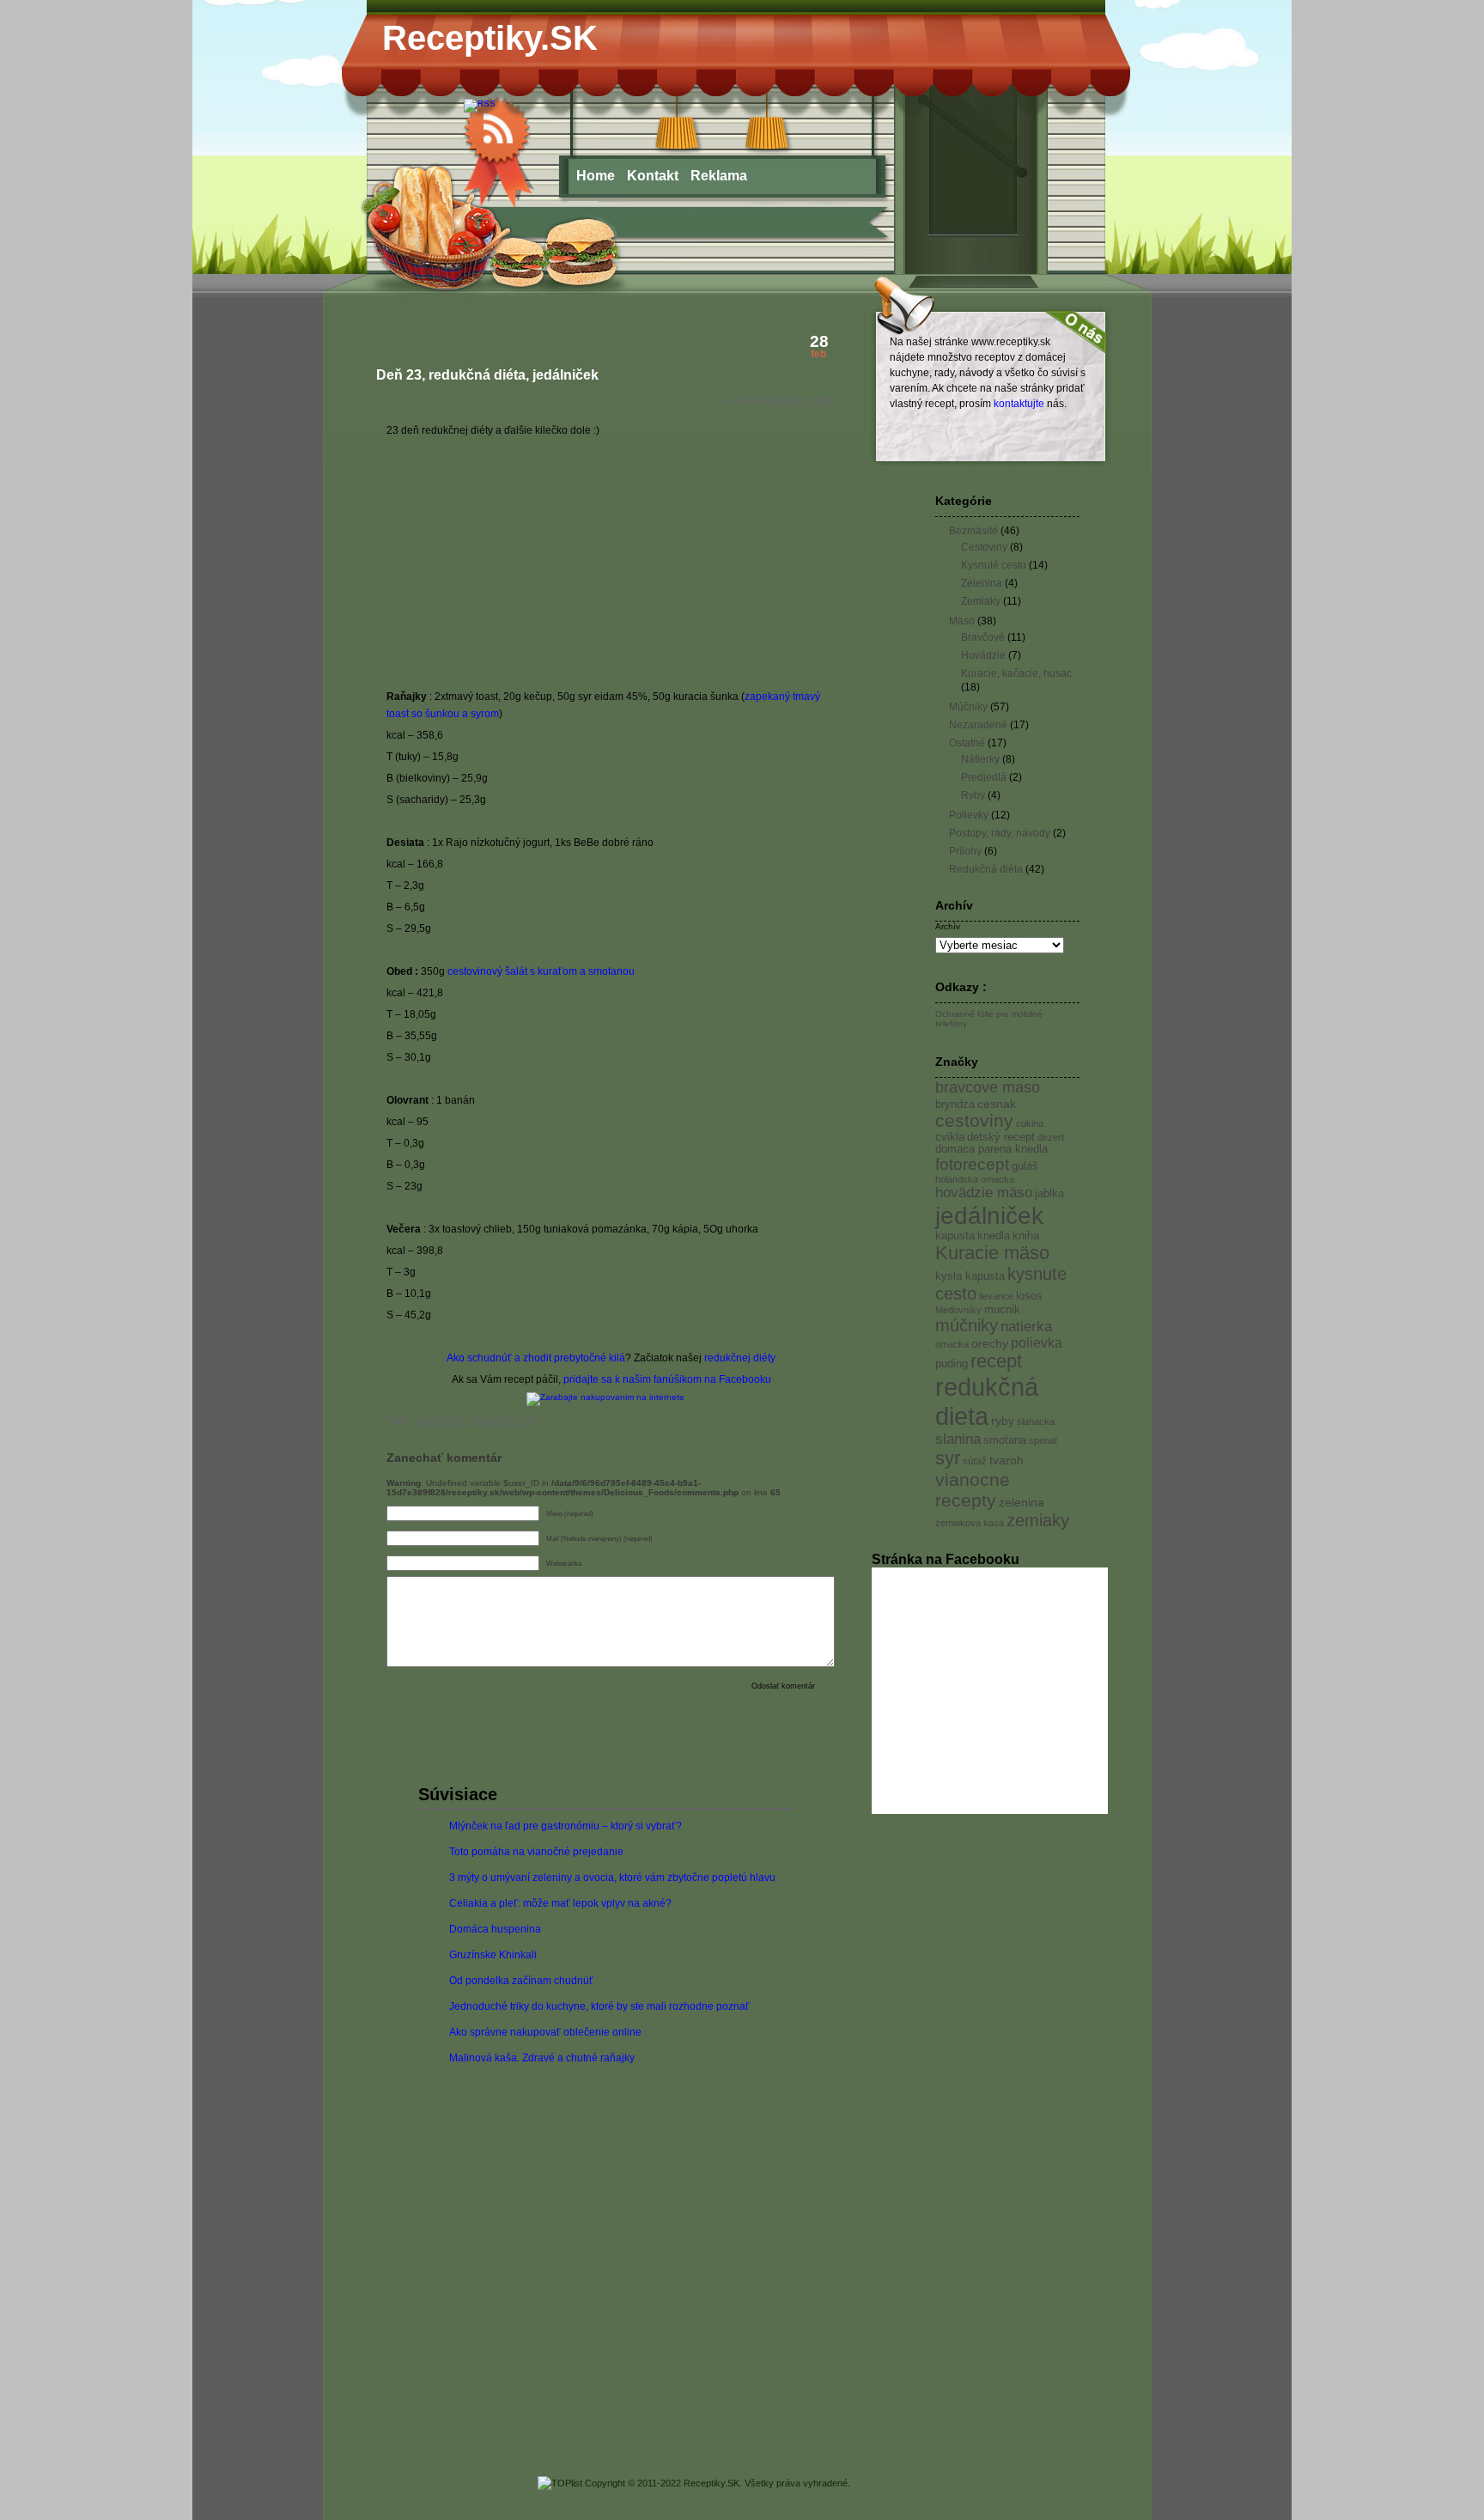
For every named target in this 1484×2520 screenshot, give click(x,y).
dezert (1051, 1137)
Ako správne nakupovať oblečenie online (545, 2032)
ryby (1003, 1421)
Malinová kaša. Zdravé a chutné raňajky (542, 2058)
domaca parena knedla (991, 1149)
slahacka (1036, 1421)
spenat (1043, 1440)
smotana (1005, 1440)
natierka (1026, 1326)
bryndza (955, 1105)
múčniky (967, 1325)
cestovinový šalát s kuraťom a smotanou (541, 971)
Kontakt (653, 176)
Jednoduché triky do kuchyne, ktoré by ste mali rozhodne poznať (599, 2006)
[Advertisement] (531, 563)
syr (948, 1458)
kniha (1026, 1236)
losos (1029, 1296)
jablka (1049, 1194)
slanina (958, 1439)
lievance (996, 1296)
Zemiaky (981, 601)
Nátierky (980, 759)
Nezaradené (978, 725)
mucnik (1002, 1310)
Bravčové (983, 637)
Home (596, 176)
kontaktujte (1019, 404)
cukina (1030, 1123)
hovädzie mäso (984, 1193)
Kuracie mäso (992, 1253)
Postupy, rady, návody (1000, 833)
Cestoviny (984, 547)
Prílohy (965, 851)
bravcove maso (988, 1087)
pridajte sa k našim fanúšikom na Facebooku (667, 1379)
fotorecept (972, 1164)
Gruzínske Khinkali (493, 1955)
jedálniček (440, 1421)
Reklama (719, 176)
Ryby (973, 795)
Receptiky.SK (490, 38)
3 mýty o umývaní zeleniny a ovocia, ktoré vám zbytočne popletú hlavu (612, 1878)
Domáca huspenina (495, 1929)
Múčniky (968, 707)
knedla (994, 1236)
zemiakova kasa (970, 1523)
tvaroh (1007, 1460)
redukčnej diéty (740, 1358)
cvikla (950, 1137)
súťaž (975, 1461)
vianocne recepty (973, 1490)
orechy (990, 1343)
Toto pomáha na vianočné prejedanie (536, 1852)
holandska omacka (975, 1179)
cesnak (997, 1104)
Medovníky (958, 1310)
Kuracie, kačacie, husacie (1021, 673)
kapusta (955, 1236)
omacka (952, 1344)
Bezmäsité (973, 531)
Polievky (969, 815)
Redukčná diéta (802, 400)
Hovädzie (983, 655)
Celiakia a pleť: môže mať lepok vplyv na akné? (560, 1903)
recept (996, 1361)
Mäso (962, 621)
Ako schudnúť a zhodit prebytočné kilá (536, 1358)
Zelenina (982, 583)
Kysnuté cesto (994, 565)
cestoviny (974, 1120)
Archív (948, 926)
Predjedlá (984, 777)
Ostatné (967, 743)
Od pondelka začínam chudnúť (521, 1981)
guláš (1025, 1166)
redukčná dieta (504, 1421)
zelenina (1022, 1502)
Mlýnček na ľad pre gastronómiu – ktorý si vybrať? (566, 1826)
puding (952, 1364)
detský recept (1001, 1137)
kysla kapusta (970, 1276)
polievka (1037, 1343)
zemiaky (1038, 1520)
